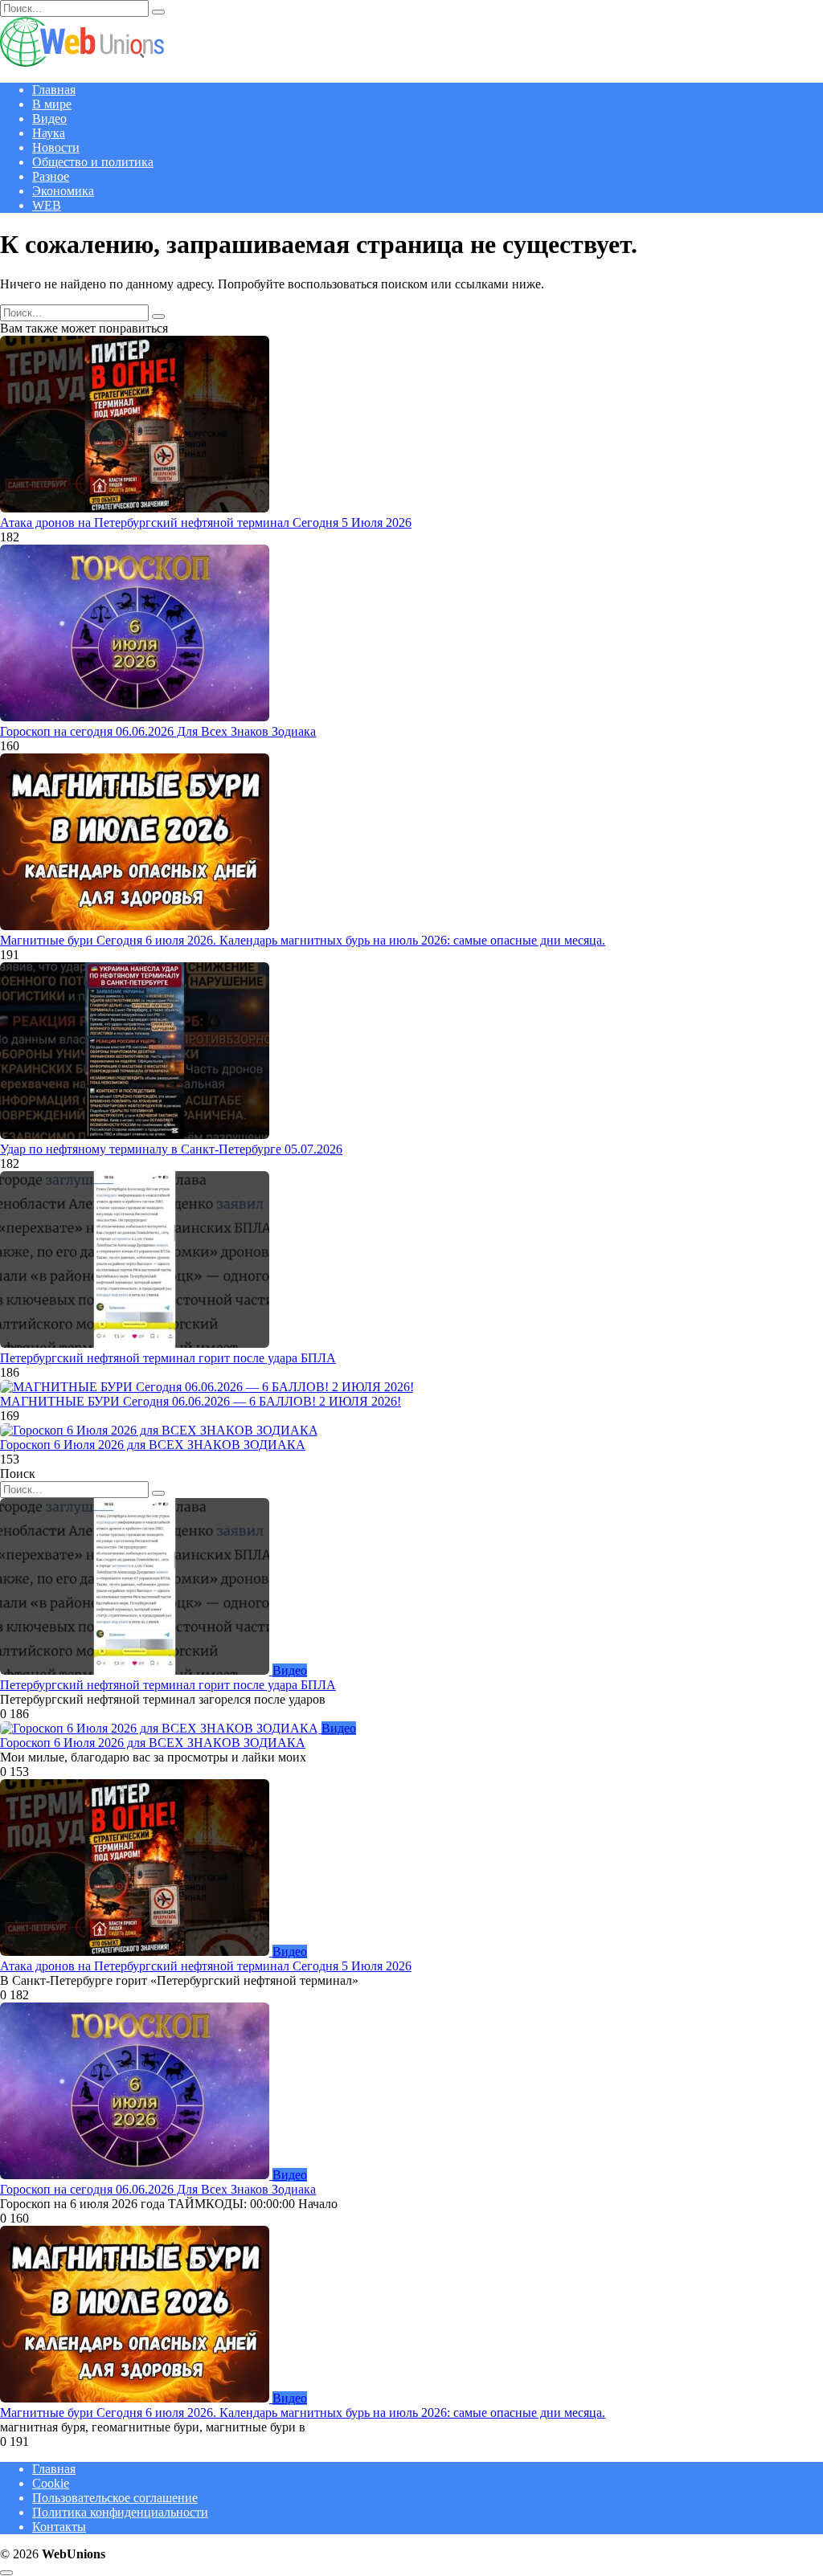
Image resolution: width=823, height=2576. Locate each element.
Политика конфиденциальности (120, 2512)
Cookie (51, 2483)
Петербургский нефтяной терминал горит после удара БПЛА (168, 1358)
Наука (49, 133)
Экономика (63, 191)
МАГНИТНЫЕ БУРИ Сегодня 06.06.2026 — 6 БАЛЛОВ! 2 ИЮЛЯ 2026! (201, 1401)
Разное (51, 176)
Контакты (59, 2527)
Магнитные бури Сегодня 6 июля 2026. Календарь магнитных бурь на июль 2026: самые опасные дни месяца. (303, 940)
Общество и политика (93, 162)
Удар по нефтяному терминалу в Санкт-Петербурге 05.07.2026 (171, 1149)
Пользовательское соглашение (115, 2498)
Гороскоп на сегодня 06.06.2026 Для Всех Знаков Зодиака (158, 731)
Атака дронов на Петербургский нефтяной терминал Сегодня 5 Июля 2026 (206, 523)
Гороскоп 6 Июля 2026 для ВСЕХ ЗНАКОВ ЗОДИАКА (153, 1445)
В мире (52, 104)
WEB (47, 205)
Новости (56, 147)
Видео (49, 118)
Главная (54, 90)
